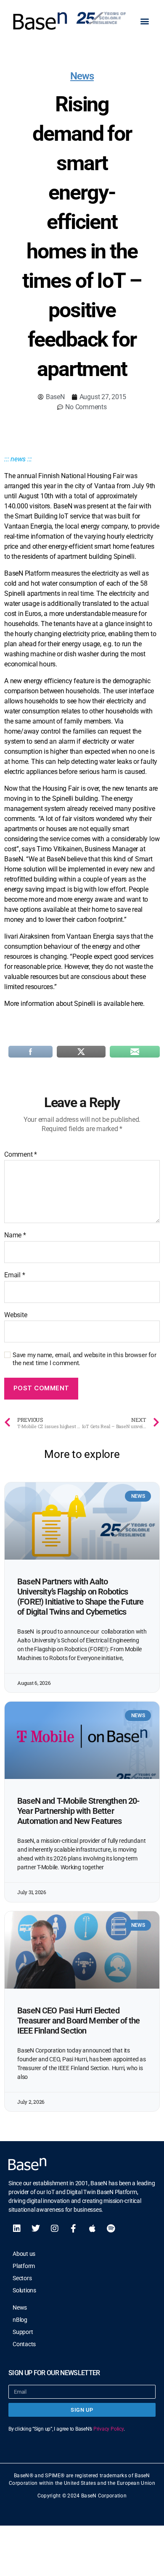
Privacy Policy (108, 2429)
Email (15, 1275)
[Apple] (92, 2229)
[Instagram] (55, 2229)
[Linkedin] (17, 2229)
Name (15, 1235)
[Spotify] (111, 2229)
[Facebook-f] (73, 2229)
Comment (21, 1155)
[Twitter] (36, 2229)
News (82, 76)
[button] (144, 21)
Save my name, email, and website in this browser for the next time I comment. (85, 1359)
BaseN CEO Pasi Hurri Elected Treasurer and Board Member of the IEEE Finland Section (79, 2021)
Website (16, 1315)
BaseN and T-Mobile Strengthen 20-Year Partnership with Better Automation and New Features (78, 1811)
